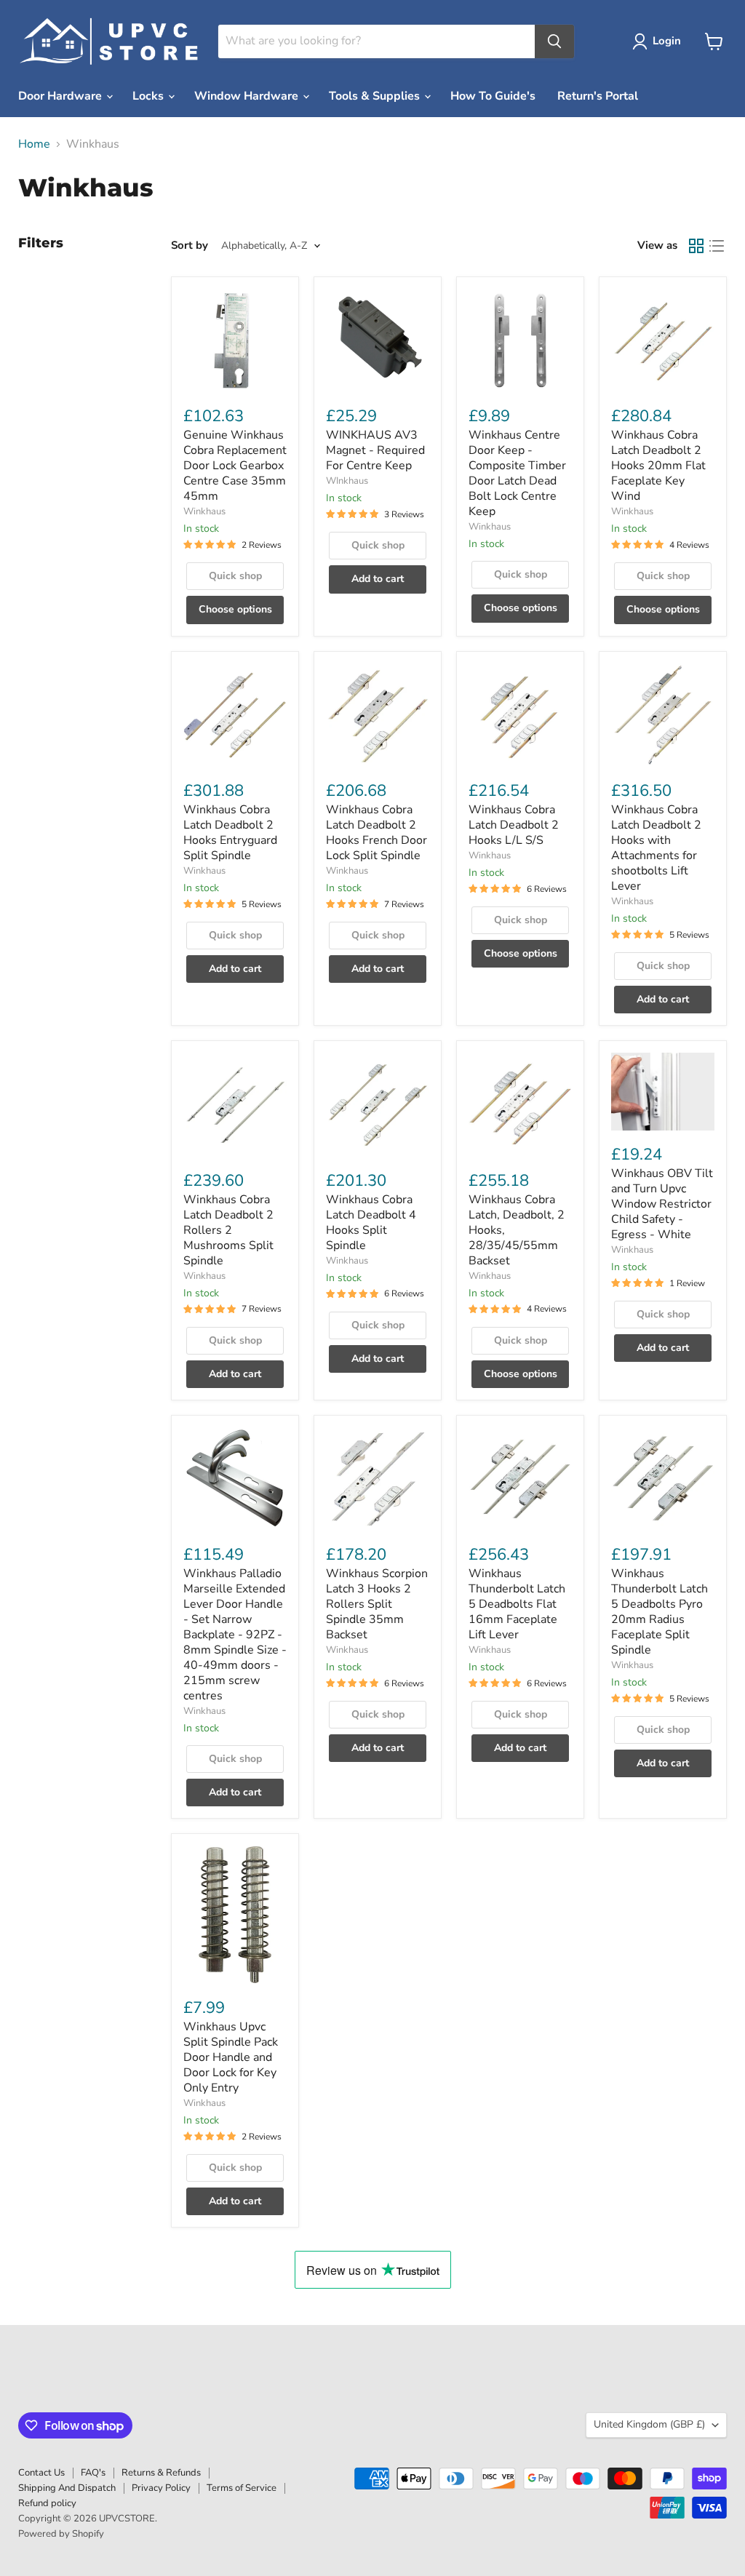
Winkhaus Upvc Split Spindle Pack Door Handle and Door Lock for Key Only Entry (231, 2057)
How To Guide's (493, 96)
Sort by (190, 246)
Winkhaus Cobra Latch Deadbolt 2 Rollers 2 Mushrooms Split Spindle (228, 1230)
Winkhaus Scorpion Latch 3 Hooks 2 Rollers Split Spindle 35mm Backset (377, 1604)
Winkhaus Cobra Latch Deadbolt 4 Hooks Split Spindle (371, 1223)
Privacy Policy (161, 2488)
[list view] (717, 246)
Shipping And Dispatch (67, 2488)
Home (34, 144)
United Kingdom (649, 2424)
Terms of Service (242, 2488)
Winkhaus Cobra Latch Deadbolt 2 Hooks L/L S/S (514, 825)
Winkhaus (204, 511)
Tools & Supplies (376, 96)
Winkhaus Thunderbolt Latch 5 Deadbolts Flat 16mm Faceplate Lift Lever (517, 1604)
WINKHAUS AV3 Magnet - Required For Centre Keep (375, 450)
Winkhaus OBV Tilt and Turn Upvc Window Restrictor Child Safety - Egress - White (662, 1204)
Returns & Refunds (161, 2473)
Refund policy (47, 2503)
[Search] (554, 41)
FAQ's (93, 2473)
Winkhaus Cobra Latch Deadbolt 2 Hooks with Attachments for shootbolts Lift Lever (656, 848)
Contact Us (41, 2473)
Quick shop (235, 576)
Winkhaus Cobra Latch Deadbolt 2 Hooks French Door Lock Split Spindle (377, 833)
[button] (660, 41)
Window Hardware (248, 96)
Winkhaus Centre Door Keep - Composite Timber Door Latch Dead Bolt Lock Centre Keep (517, 473)
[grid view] (696, 246)
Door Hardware (61, 96)
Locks (150, 96)
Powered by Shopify (61, 2534)
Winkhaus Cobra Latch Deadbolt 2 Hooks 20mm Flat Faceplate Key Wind (658, 466)
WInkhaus (347, 481)
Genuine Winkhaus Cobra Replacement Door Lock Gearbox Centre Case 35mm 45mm (235, 466)
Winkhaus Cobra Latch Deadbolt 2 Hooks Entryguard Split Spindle (230, 833)
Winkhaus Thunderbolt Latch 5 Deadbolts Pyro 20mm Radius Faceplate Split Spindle (660, 1612)
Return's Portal (598, 96)
